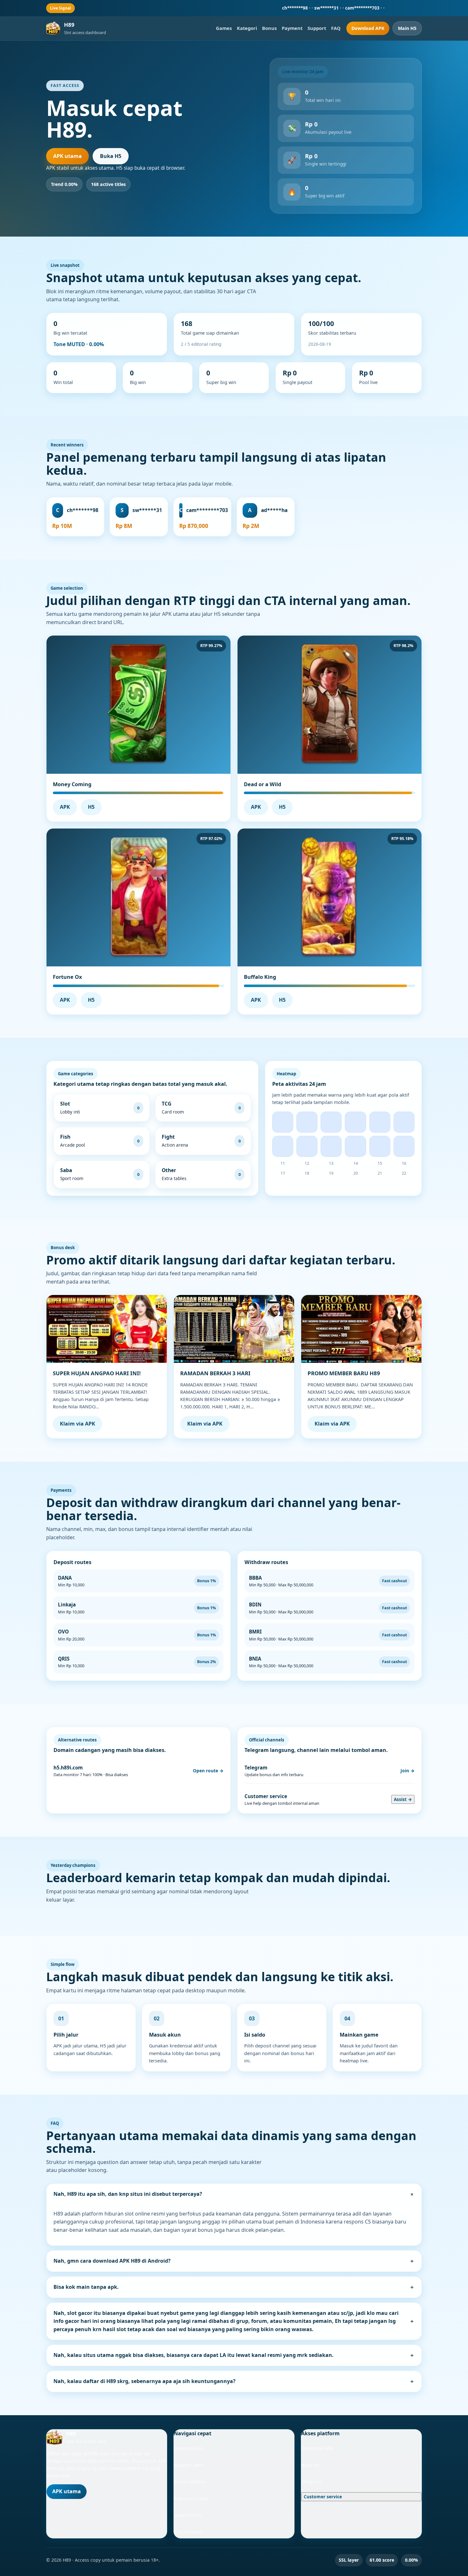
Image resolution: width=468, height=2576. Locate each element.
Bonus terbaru (190, 2481)
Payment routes (191, 2498)
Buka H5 (111, 156)
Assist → (403, 1799)
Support (317, 28)
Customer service (323, 2497)
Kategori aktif (188, 2465)
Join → (408, 1771)
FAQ (336, 28)
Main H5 (407, 28)
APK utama (67, 156)
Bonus (269, 28)
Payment (292, 28)
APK (65, 807)
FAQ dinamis (188, 2532)
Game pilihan (188, 2448)
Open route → (208, 1771)
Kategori (247, 28)
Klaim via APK (78, 1424)
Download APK (368, 28)
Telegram (311, 2481)
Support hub (188, 2515)
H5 (91, 807)
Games (224, 28)
